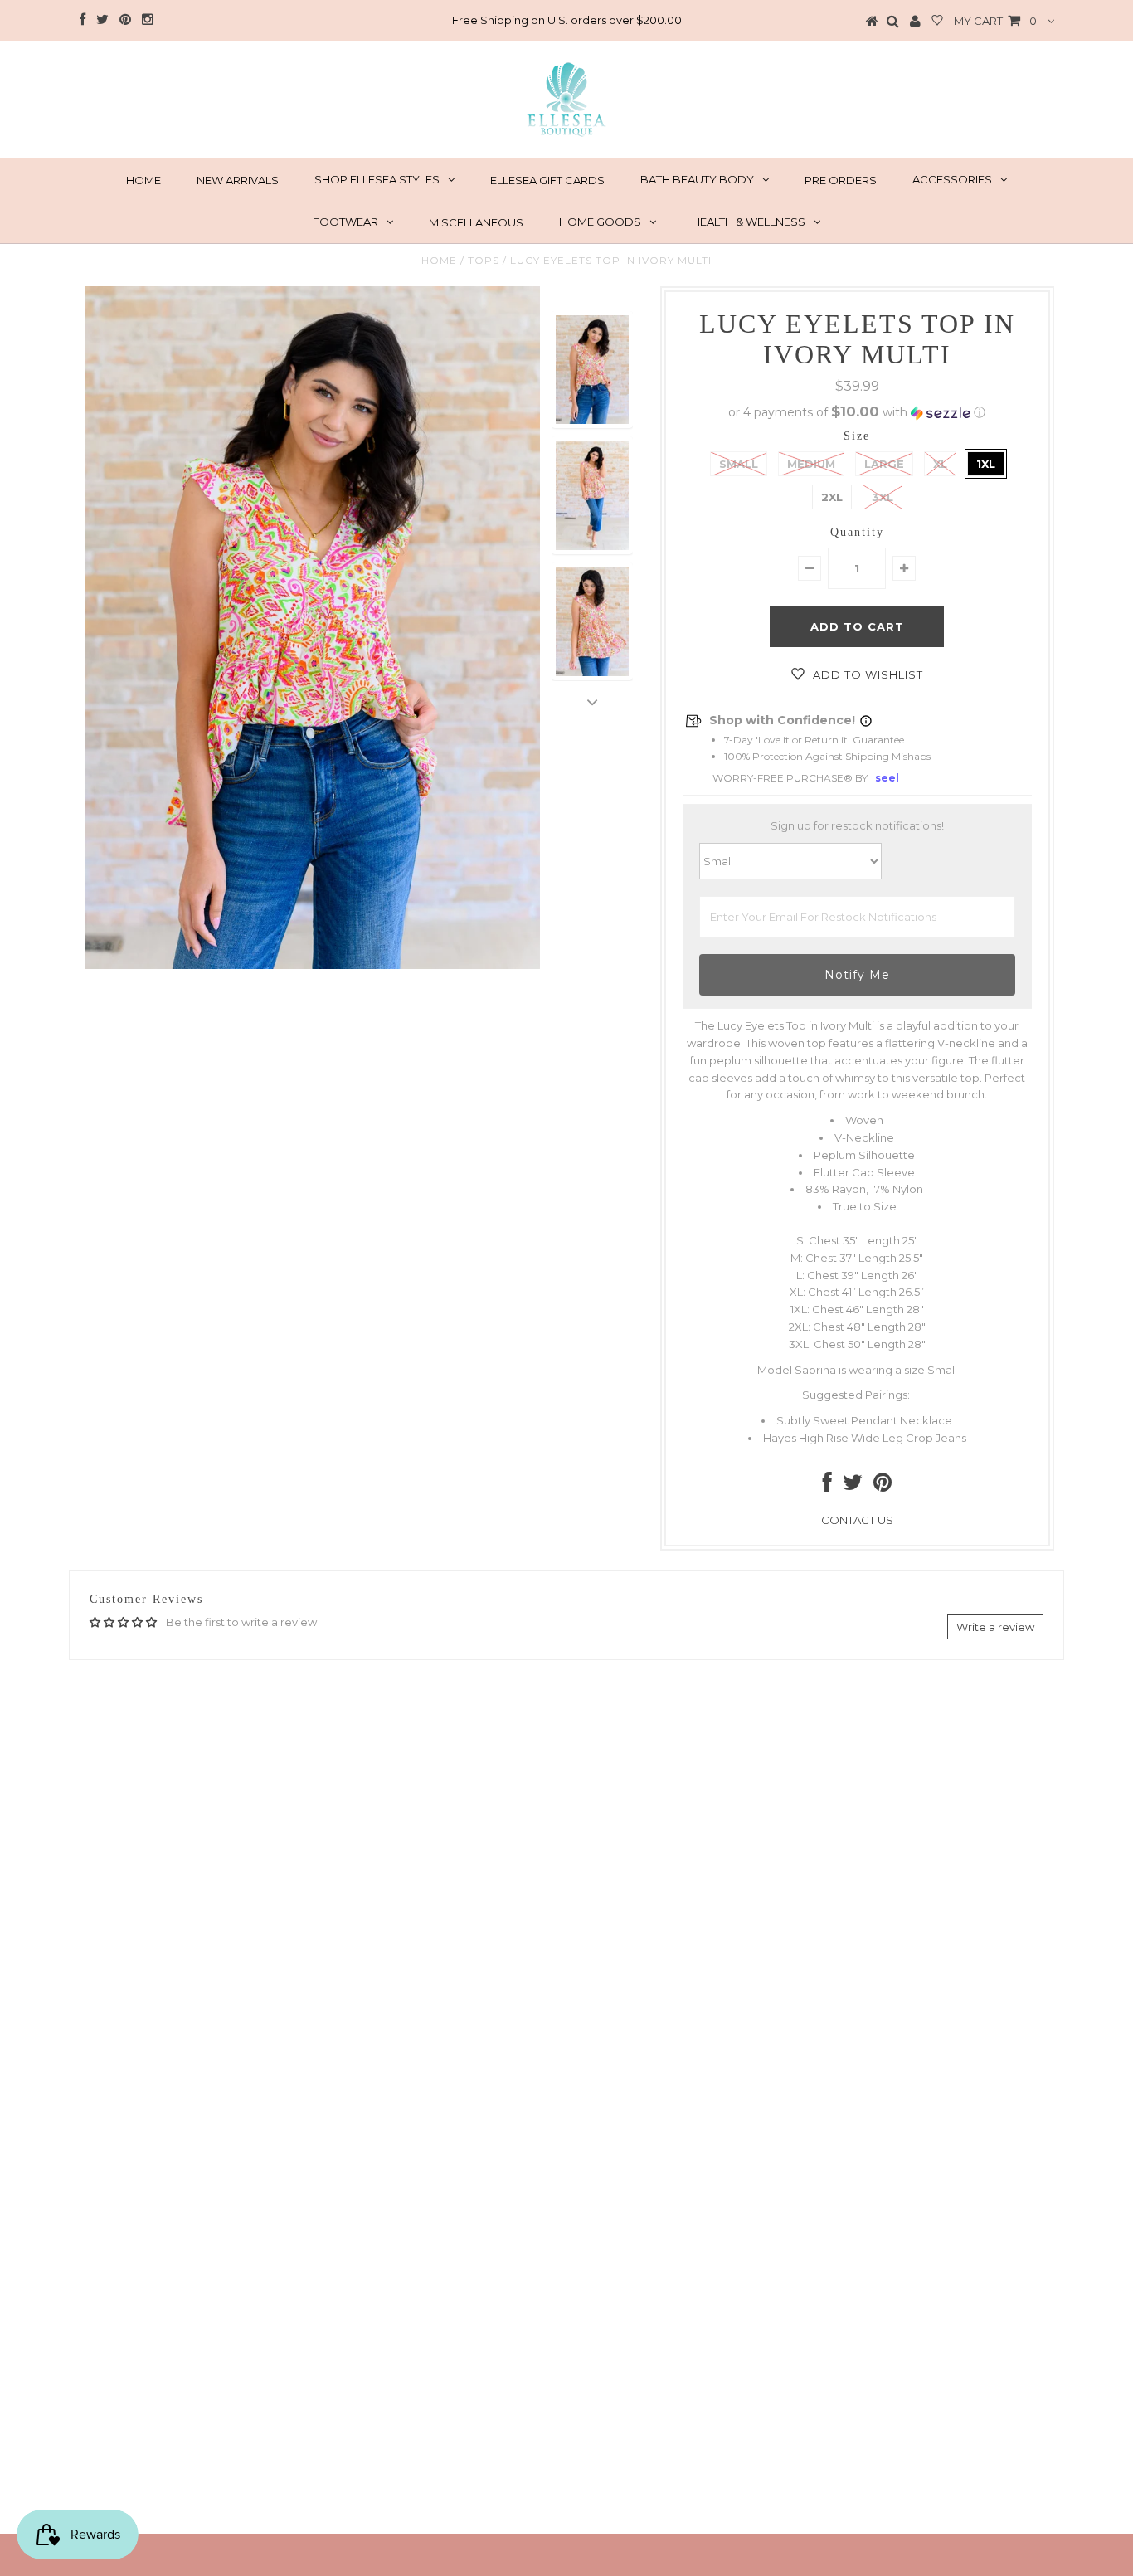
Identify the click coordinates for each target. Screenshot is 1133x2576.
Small (739, 464)
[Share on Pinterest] (883, 1486)
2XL (832, 497)
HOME (143, 180)
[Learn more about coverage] (866, 721)
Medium (811, 464)
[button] (857, 412)
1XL (986, 464)
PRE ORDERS (841, 180)
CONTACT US (857, 1520)
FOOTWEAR (345, 222)
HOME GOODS (600, 222)
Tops (484, 260)
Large (884, 464)
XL (940, 464)
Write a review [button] (995, 1627)
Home (439, 260)
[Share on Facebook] (827, 1486)
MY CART (995, 21)
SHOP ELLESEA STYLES (377, 179)
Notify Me (857, 975)
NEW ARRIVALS (238, 180)
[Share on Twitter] (853, 1486)
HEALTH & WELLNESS (749, 222)
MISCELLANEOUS (476, 222)
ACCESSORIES (952, 179)
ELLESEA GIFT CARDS (547, 180)
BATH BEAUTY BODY (697, 179)
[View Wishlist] (937, 22)
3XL (883, 497)
